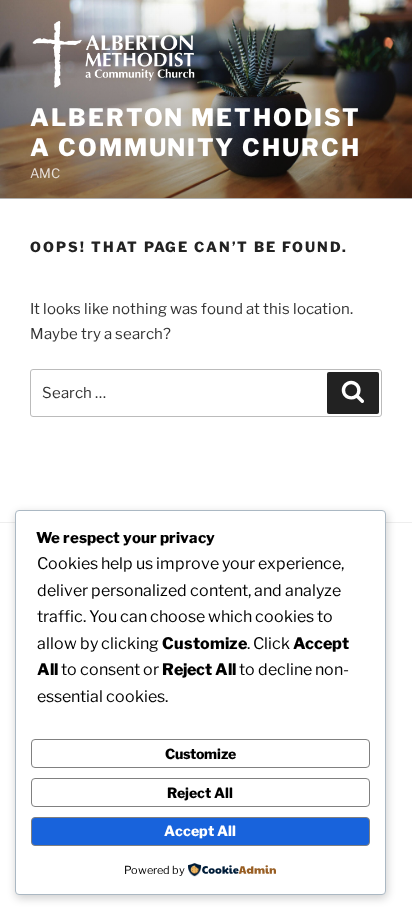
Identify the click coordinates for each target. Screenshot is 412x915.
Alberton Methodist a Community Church (195, 132)
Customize (200, 753)
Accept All (200, 830)
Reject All (200, 792)
